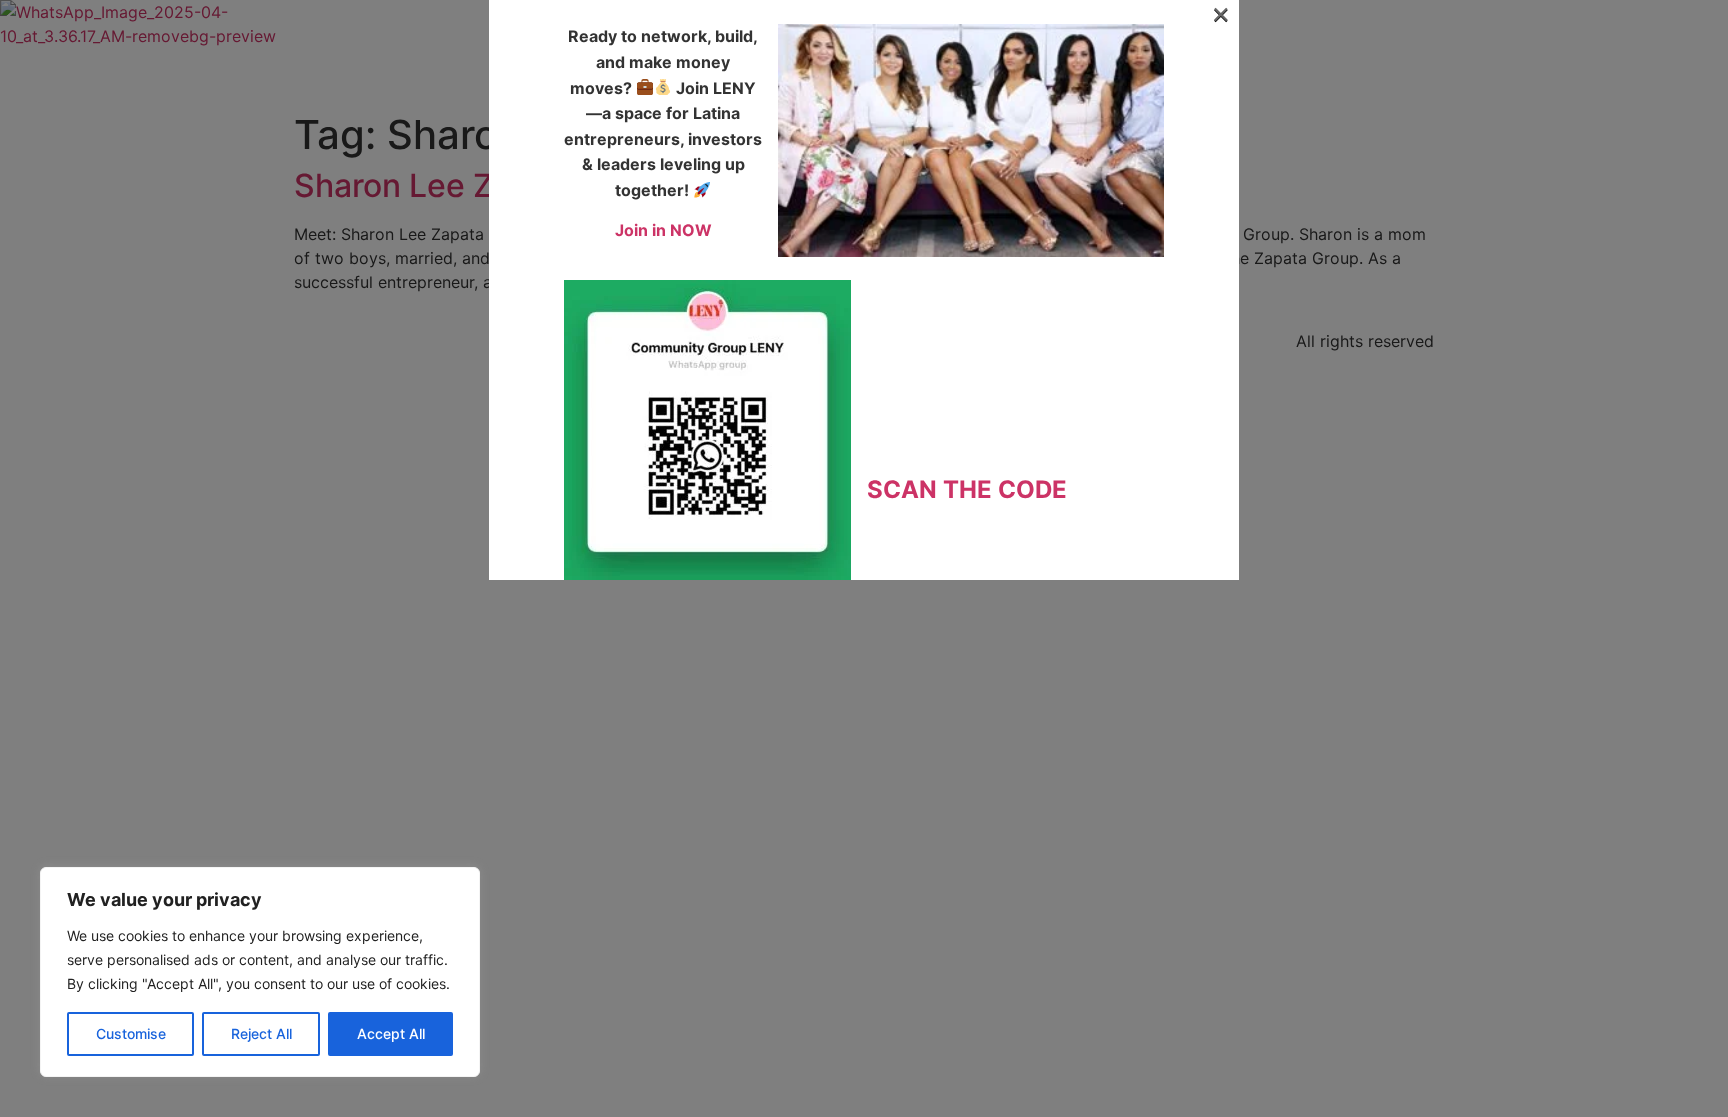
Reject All (261, 1033)
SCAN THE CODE (967, 489)
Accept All (391, 1033)
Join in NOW (663, 230)
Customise (131, 1033)
